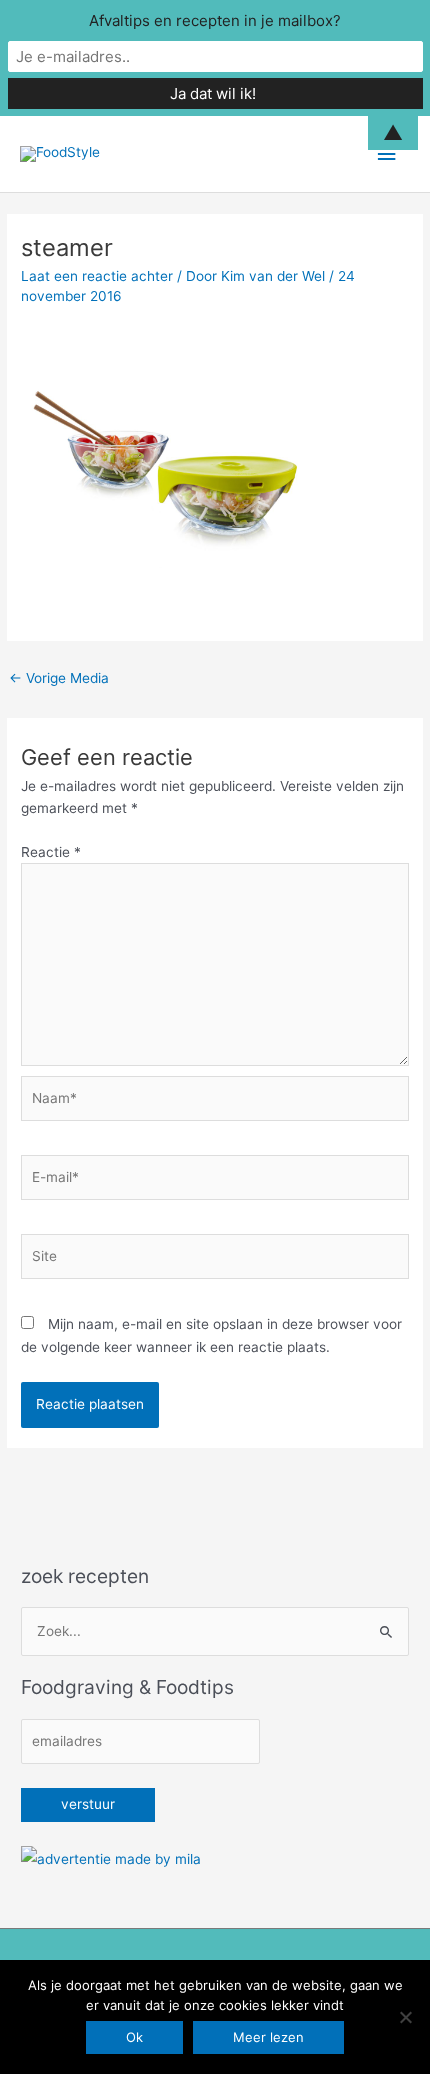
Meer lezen (268, 2037)
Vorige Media (59, 678)
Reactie (51, 852)
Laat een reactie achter (97, 276)
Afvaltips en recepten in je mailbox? (215, 20)
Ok (134, 2037)
